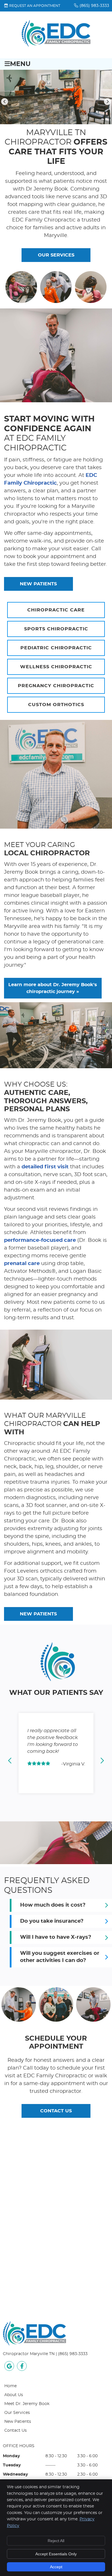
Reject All (56, 2541)
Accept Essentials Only (56, 2554)
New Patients (18, 2422)
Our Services (17, 2413)
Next (107, 102)
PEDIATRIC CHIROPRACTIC (56, 648)
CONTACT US (56, 2111)
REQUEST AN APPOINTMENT (35, 6)
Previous (5, 102)
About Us (14, 2395)
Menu (20, 64)
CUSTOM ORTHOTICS (56, 705)
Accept (56, 2567)
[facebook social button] (22, 2367)
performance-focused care (40, 1240)
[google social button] (9, 2367)
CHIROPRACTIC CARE (56, 610)
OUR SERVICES (56, 255)
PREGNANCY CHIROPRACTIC (56, 686)
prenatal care (22, 1264)
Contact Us (16, 2431)
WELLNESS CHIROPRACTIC (56, 667)
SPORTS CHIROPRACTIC (56, 629)
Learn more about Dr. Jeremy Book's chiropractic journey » (53, 988)
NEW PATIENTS (38, 584)
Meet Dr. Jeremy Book (27, 2404)
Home (10, 2386)
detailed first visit (45, 1167)
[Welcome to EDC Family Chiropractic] (56, 46)
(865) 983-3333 (94, 6)
